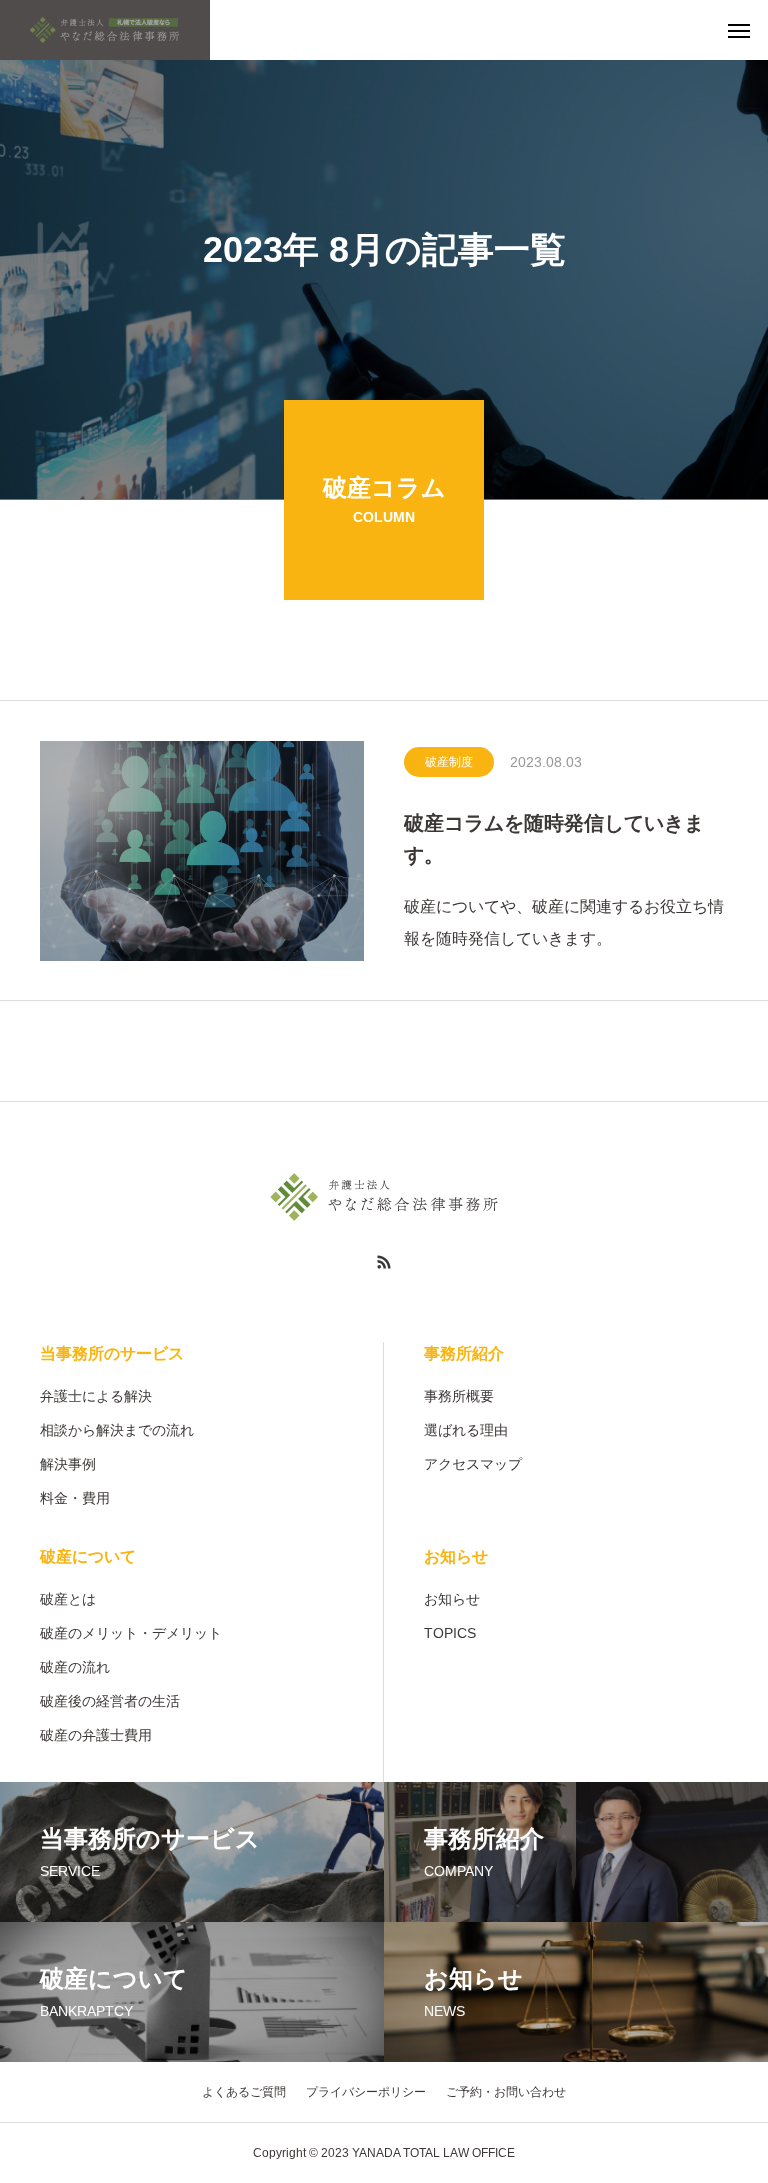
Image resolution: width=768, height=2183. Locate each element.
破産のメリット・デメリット (131, 1633)
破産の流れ (75, 1667)
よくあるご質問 (244, 2092)
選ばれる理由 (466, 1430)
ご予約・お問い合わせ (506, 2092)
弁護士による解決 (96, 1396)
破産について (88, 1556)
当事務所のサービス (112, 1353)
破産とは (68, 1599)
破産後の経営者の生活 (110, 1701)
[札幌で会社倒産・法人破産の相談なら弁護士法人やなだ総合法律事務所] (105, 30)
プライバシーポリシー (366, 2092)
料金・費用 (75, 1498)
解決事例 (68, 1464)
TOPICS (450, 1633)
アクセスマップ (473, 1464)
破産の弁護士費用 (96, 1735)
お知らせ (456, 1556)
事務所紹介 (464, 1353)
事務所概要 (459, 1396)
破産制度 (449, 762)
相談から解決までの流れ (117, 1430)
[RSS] (384, 1262)
